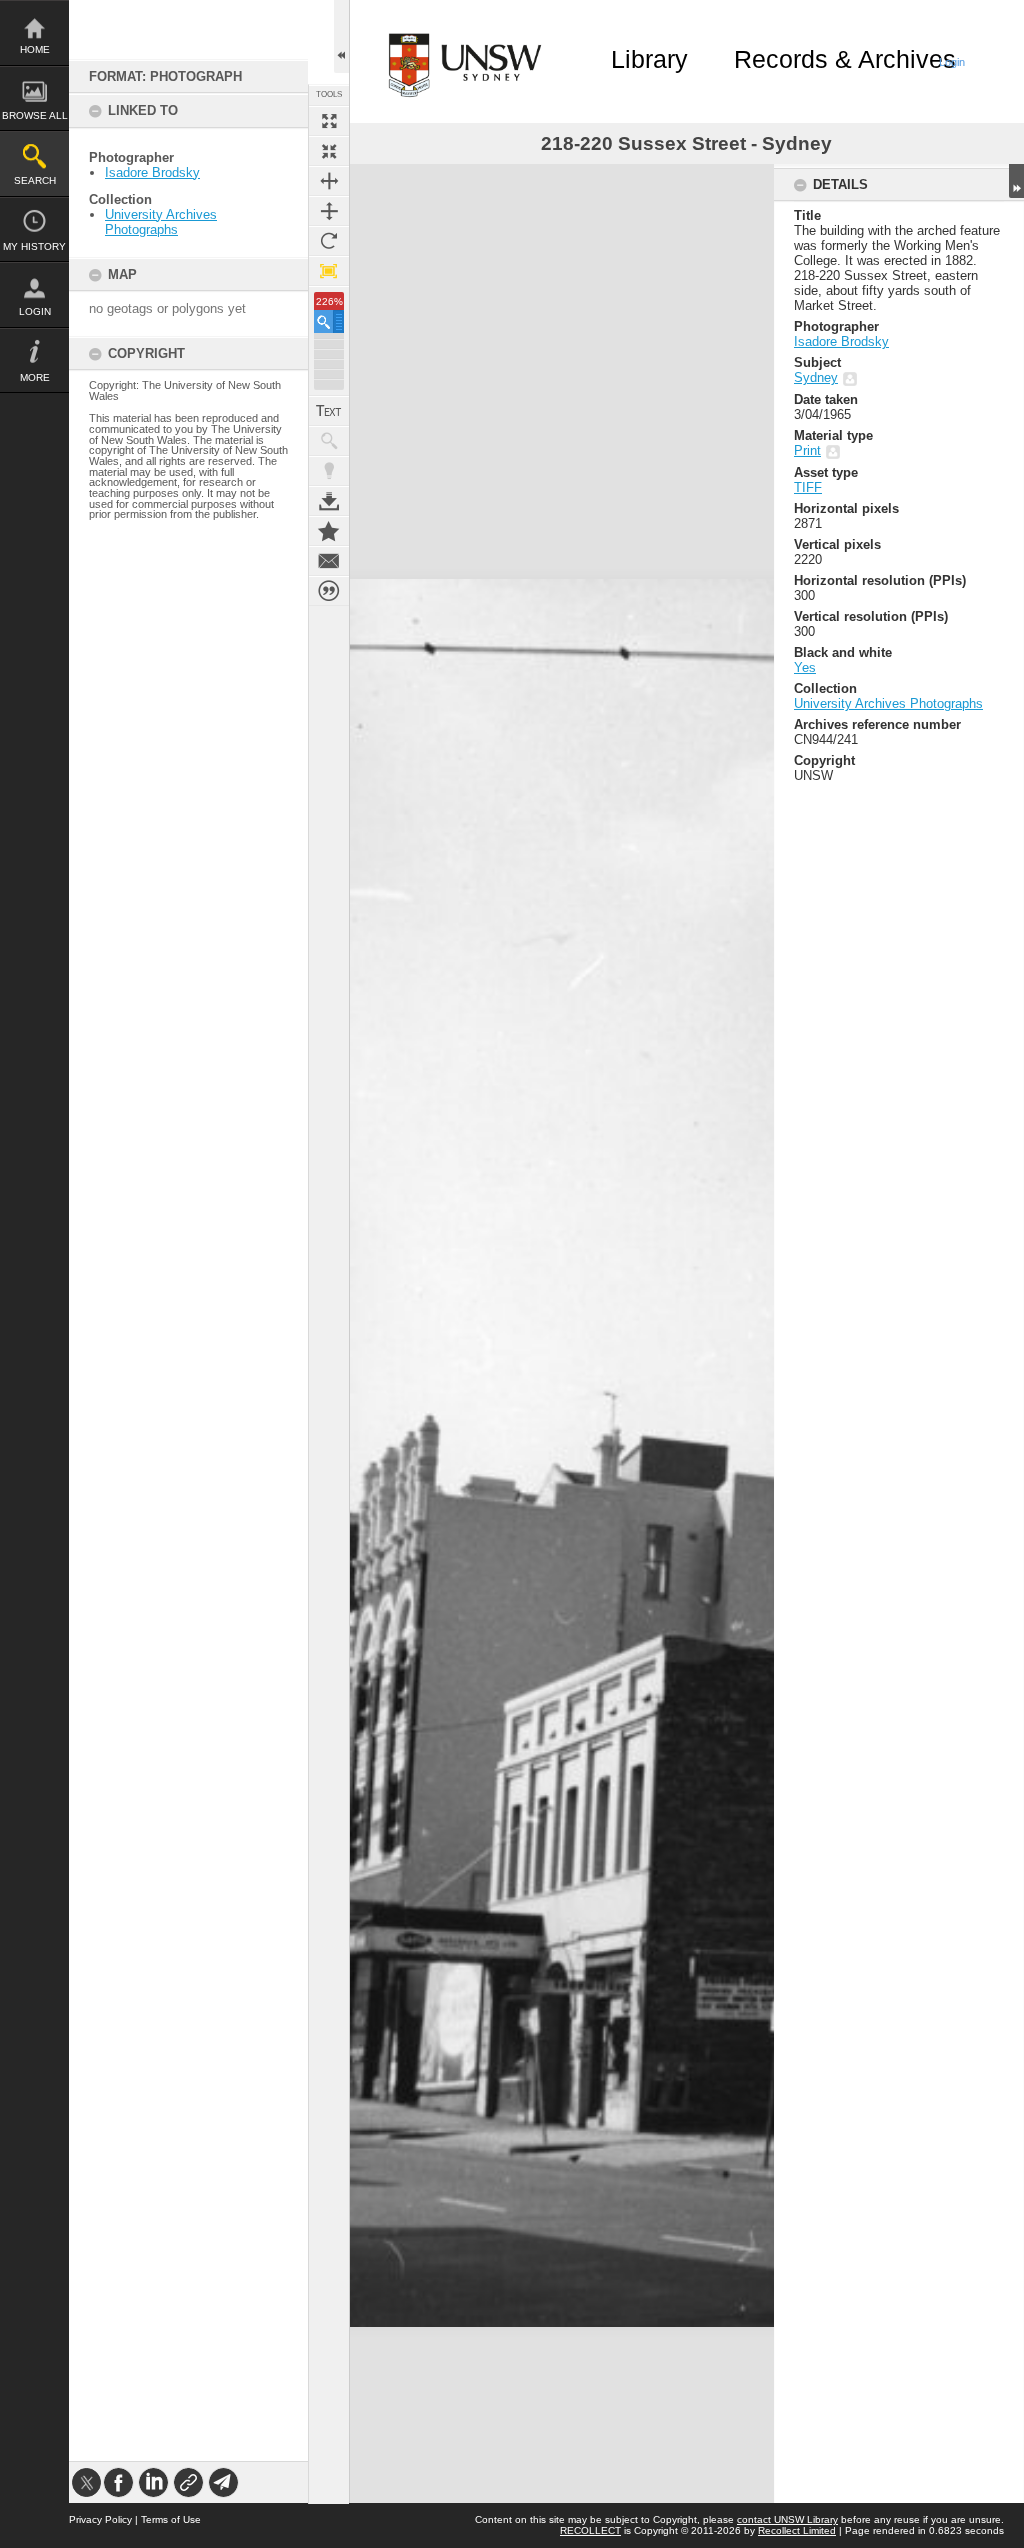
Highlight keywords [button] (329, 471)
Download (329, 501)
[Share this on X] (86, 2482)
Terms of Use (171, 2519)
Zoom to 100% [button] (329, 271)
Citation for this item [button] (329, 591)
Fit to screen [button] (329, 151)
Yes (805, 667)
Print (807, 450)
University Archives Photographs (161, 222)
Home (35, 49)
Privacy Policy (100, 2519)
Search (35, 180)
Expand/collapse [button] (1016, 181)
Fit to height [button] (329, 211)
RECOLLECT (590, 2530)
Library (649, 59)
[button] (329, 321)
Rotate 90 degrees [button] (329, 241)
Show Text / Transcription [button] (329, 411)
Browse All (35, 115)
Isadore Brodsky (152, 172)
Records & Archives (845, 59)
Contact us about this (329, 561)
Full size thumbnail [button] (329, 121)
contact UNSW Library (787, 2519)
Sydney (816, 377)
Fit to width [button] (329, 181)
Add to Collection (329, 531)
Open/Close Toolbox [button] (341, 36)
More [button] (35, 377)
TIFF (808, 487)
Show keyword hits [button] (329, 441)
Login (35, 311)
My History (34, 246)
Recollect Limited (797, 2530)
